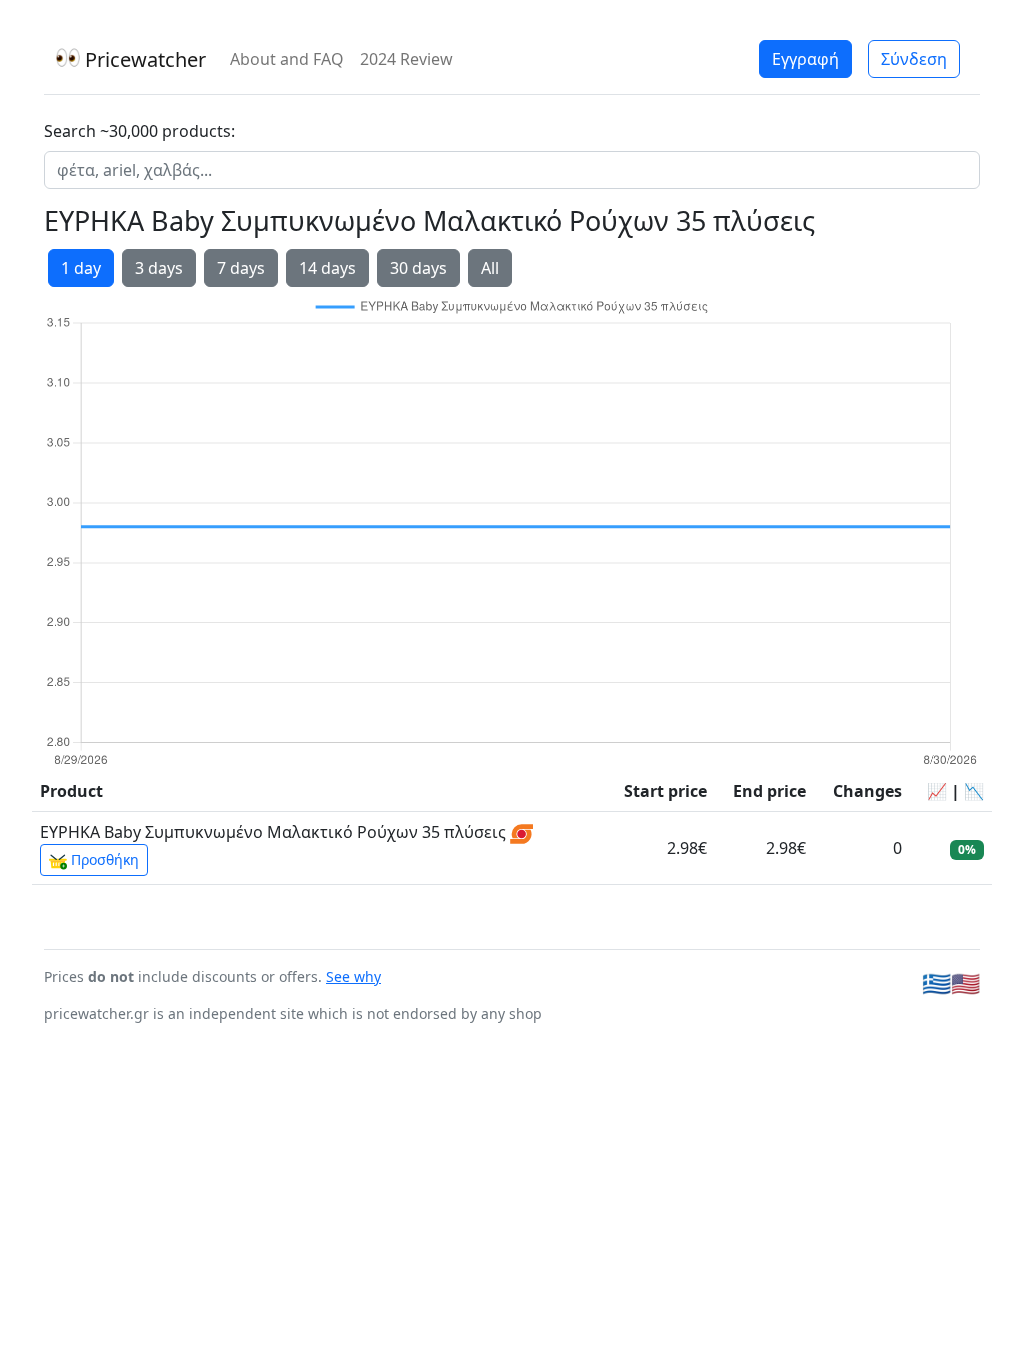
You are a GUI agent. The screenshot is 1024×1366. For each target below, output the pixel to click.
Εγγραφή (805, 59)
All (490, 268)
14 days (327, 268)
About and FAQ (287, 59)
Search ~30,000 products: (139, 131)
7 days (241, 268)
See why (353, 976)
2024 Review (406, 59)
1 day (81, 268)
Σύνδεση (914, 59)
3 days (159, 268)
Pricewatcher (143, 59)
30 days (418, 268)
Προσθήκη (103, 859)
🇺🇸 (965, 983)
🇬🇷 (936, 983)
